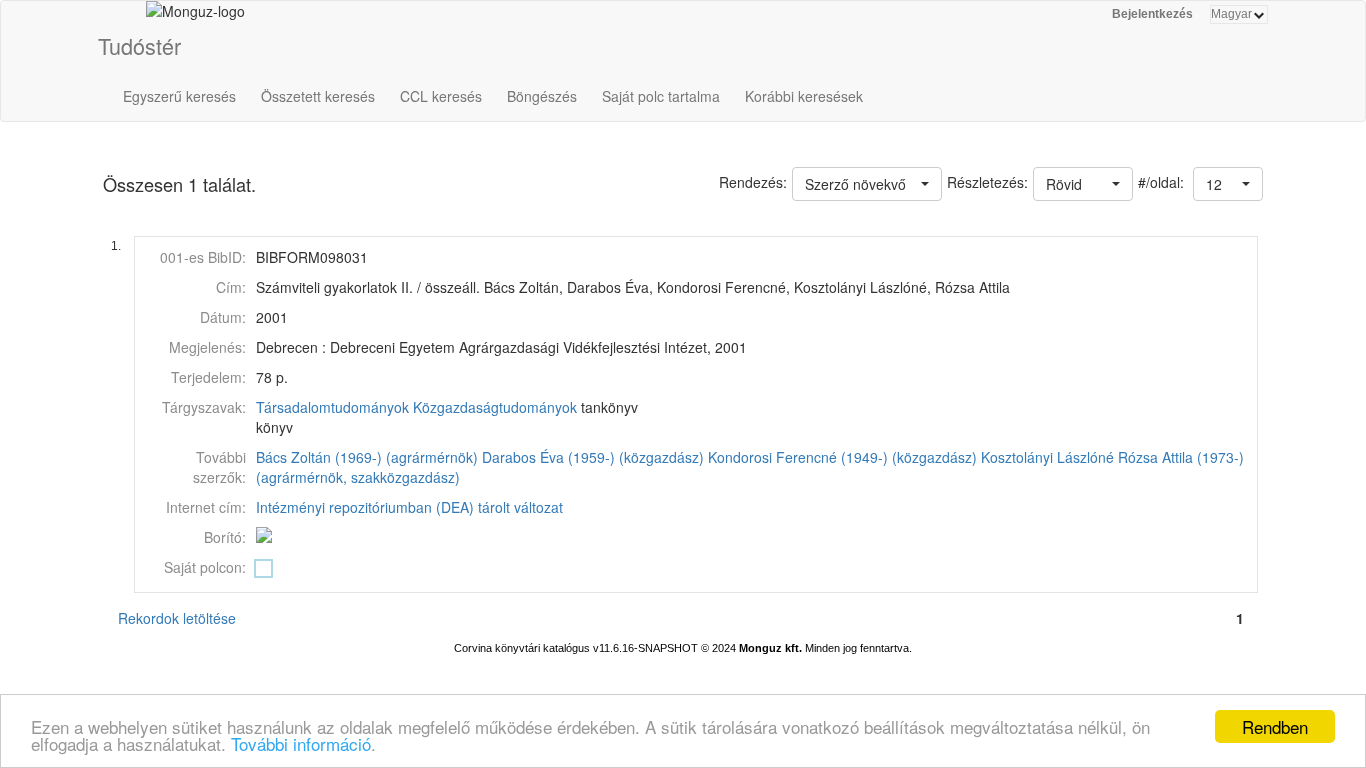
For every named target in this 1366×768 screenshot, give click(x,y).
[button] (1228, 184)
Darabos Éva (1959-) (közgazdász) (593, 457)
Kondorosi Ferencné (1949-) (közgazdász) (842, 457)
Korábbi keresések (804, 96)
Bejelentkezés (1152, 14)
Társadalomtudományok (332, 407)
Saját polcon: (205, 567)
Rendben (1275, 726)
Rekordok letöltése (177, 618)
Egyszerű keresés (179, 96)
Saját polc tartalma (661, 96)
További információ (301, 743)
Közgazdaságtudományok (495, 407)
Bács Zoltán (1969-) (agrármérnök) (367, 457)
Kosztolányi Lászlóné (1047, 457)
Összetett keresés (318, 96)
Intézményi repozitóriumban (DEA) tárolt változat (409, 507)
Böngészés (542, 96)
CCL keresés (441, 96)
